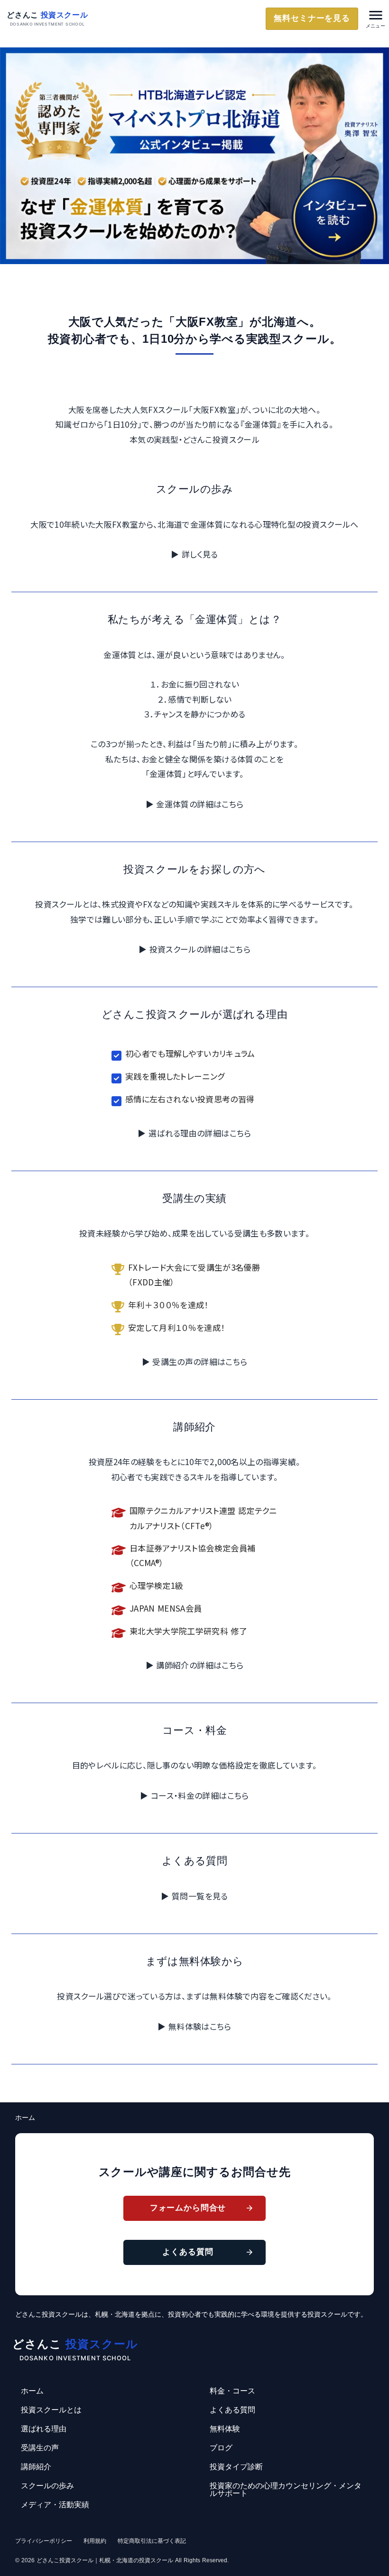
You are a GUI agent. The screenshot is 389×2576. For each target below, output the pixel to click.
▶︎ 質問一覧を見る (194, 1896)
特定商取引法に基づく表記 (152, 2541)
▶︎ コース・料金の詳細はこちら (194, 1795)
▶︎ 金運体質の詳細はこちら (194, 804)
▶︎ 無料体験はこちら (194, 2026)
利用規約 (95, 2541)
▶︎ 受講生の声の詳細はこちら (195, 1361)
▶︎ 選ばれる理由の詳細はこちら (194, 1133)
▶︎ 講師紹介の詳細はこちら (194, 1665)
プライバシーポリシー (44, 2541)
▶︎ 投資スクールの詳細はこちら (194, 949)
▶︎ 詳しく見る (194, 554)
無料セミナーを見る (312, 18)
